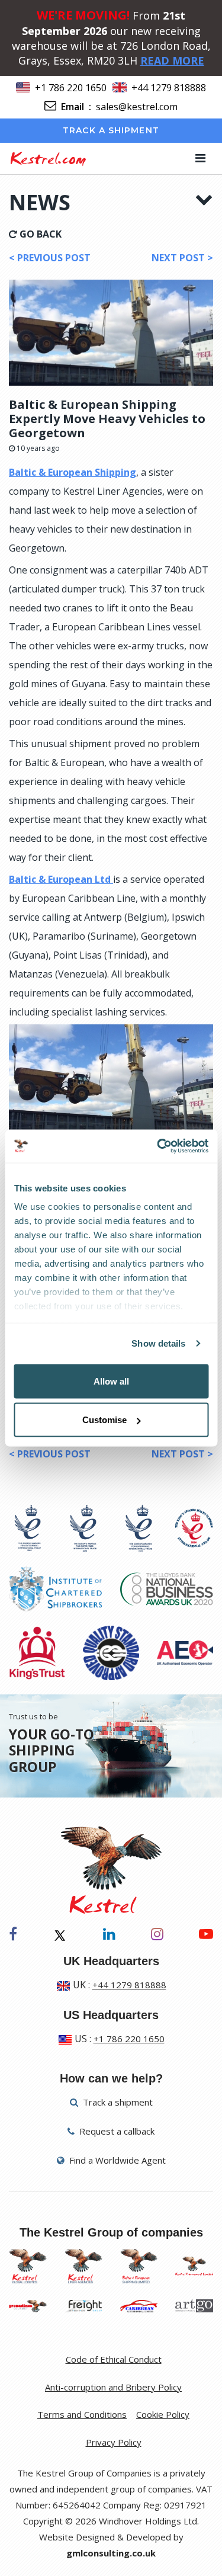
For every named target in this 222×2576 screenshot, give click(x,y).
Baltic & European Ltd (61, 879)
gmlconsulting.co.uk (111, 2553)
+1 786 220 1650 (71, 88)
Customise (104, 1420)
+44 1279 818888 (169, 88)
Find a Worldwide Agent (116, 2160)
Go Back (39, 234)
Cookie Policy (163, 2414)
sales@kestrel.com (137, 107)
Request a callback (116, 2131)
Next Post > (182, 258)
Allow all (111, 1381)
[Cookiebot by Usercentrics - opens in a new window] (158, 1146)
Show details (158, 1343)
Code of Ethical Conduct (114, 2359)
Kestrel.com (48, 158)
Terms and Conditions (82, 2414)
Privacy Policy (114, 2442)
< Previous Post (50, 258)
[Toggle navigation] (200, 158)
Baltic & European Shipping (73, 472)
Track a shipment (111, 130)
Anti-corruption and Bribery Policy (113, 2387)
